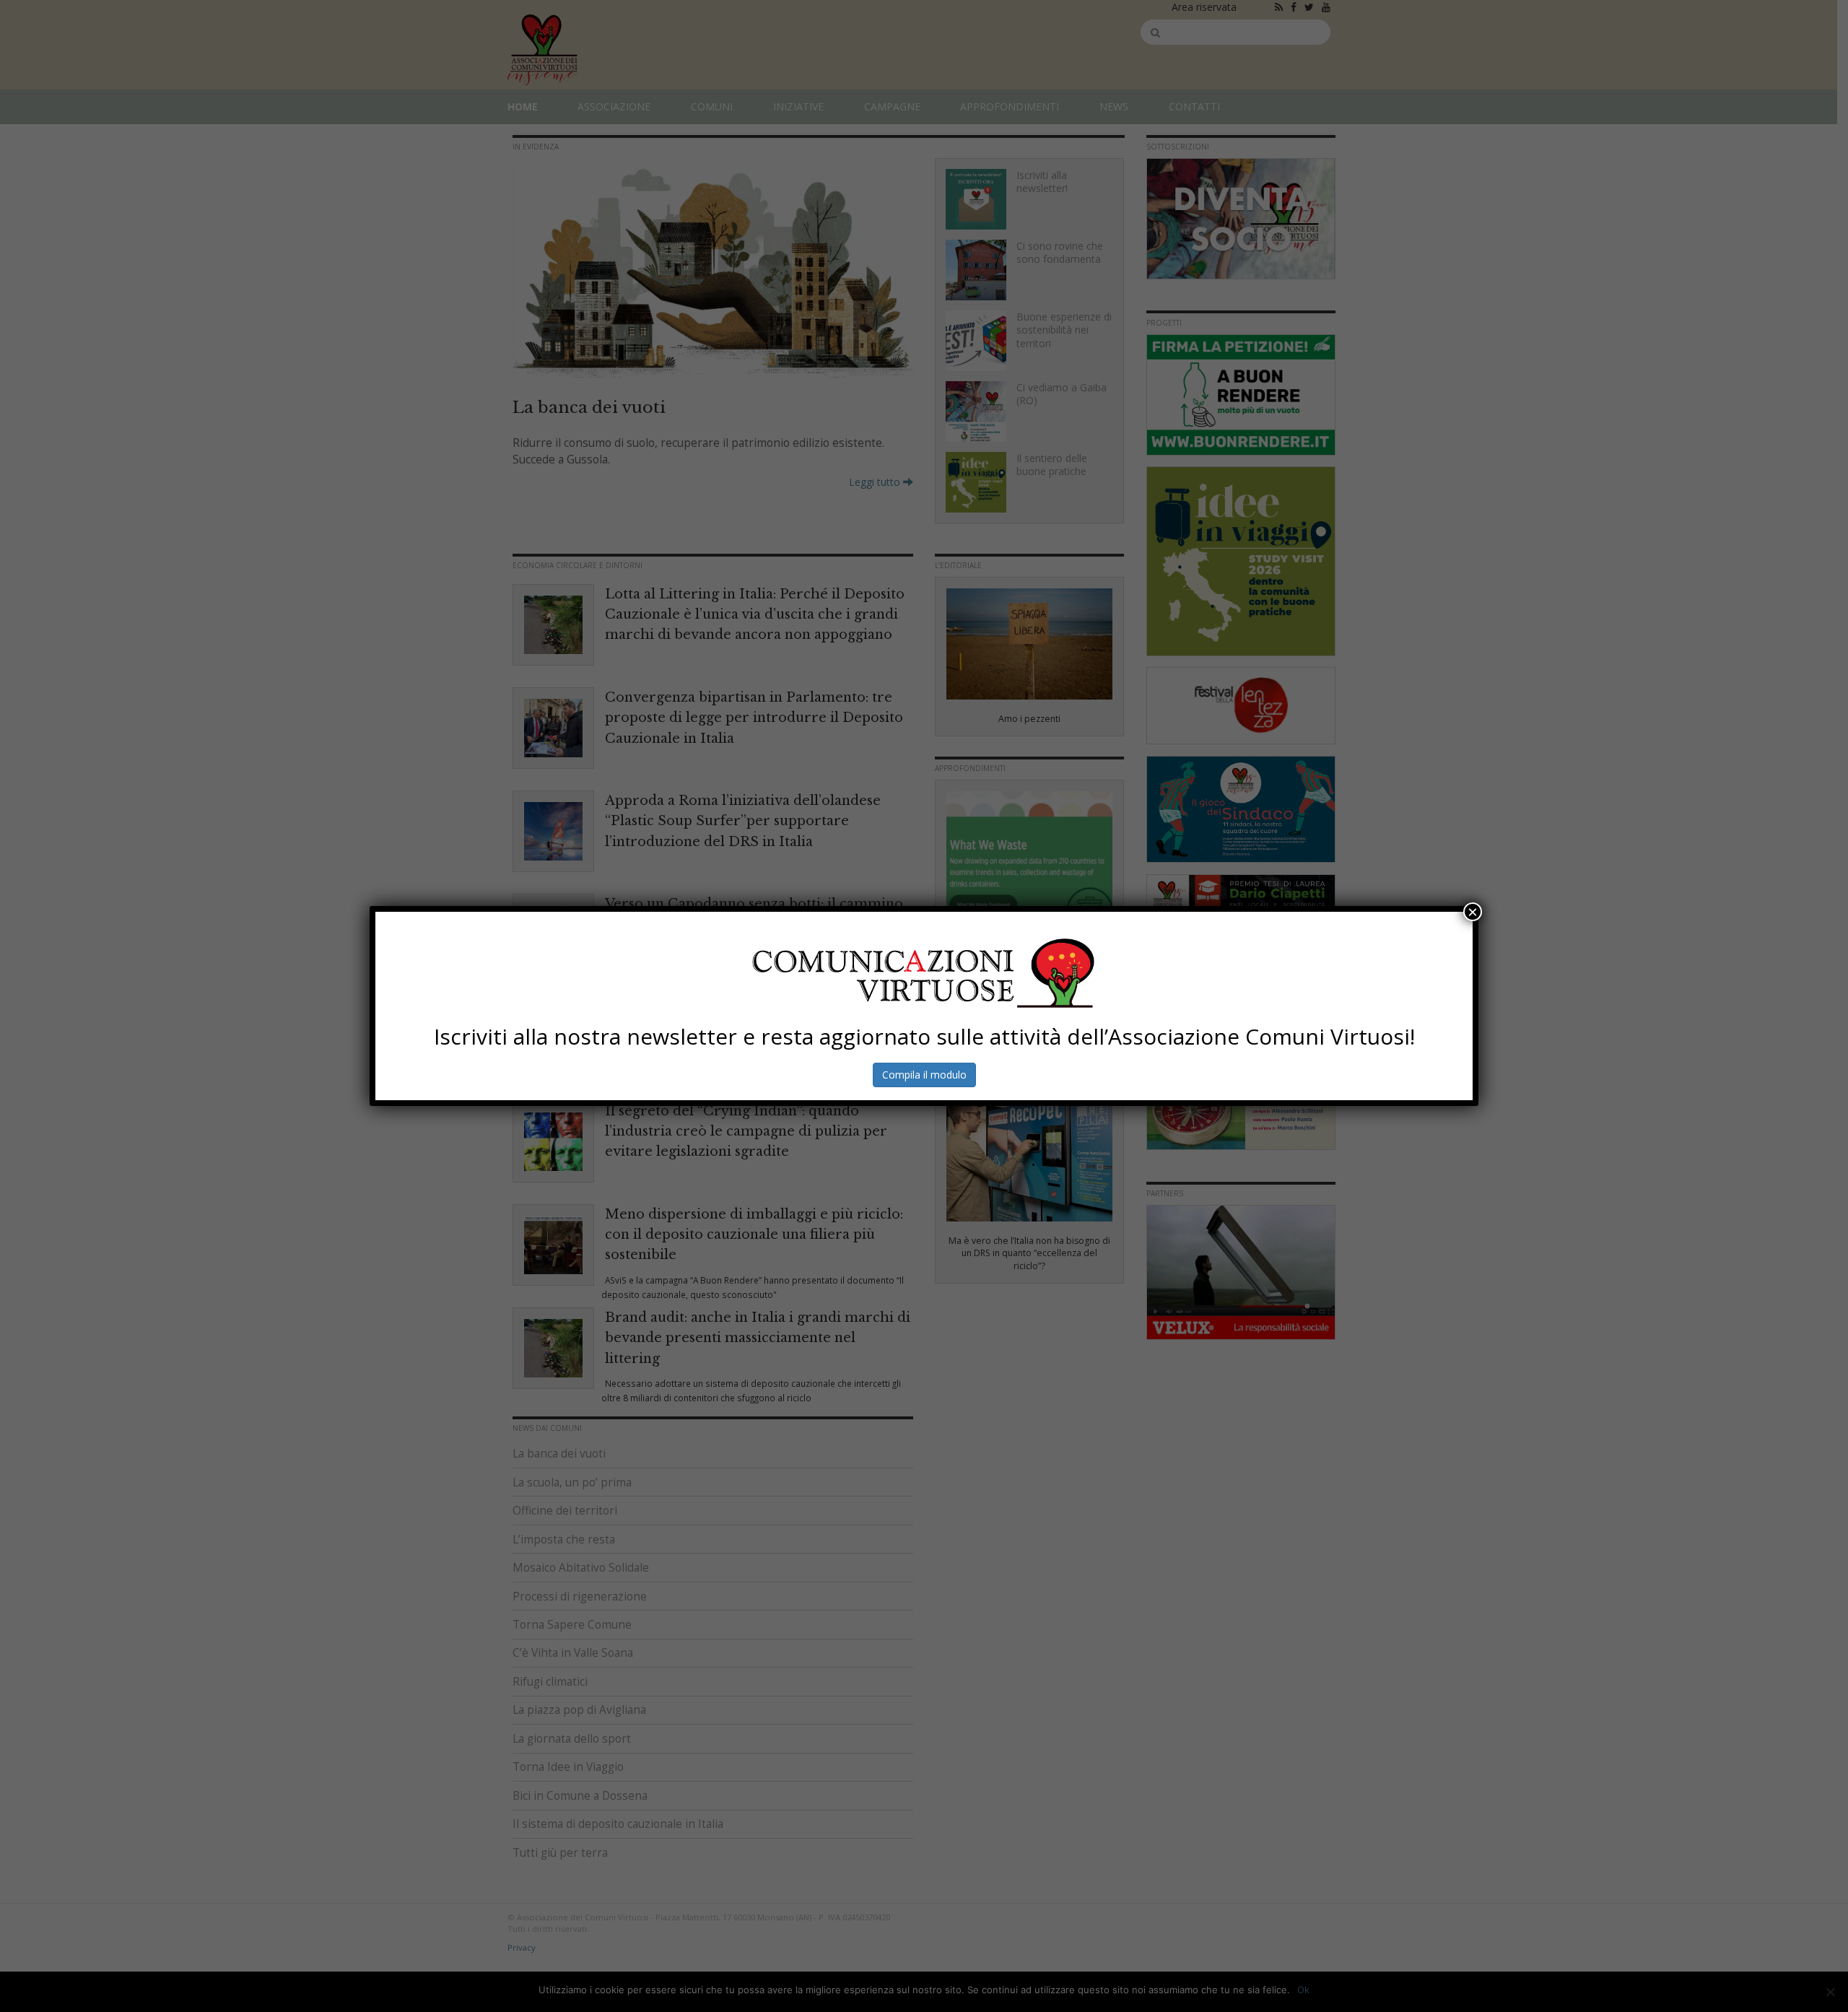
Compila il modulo (924, 1075)
